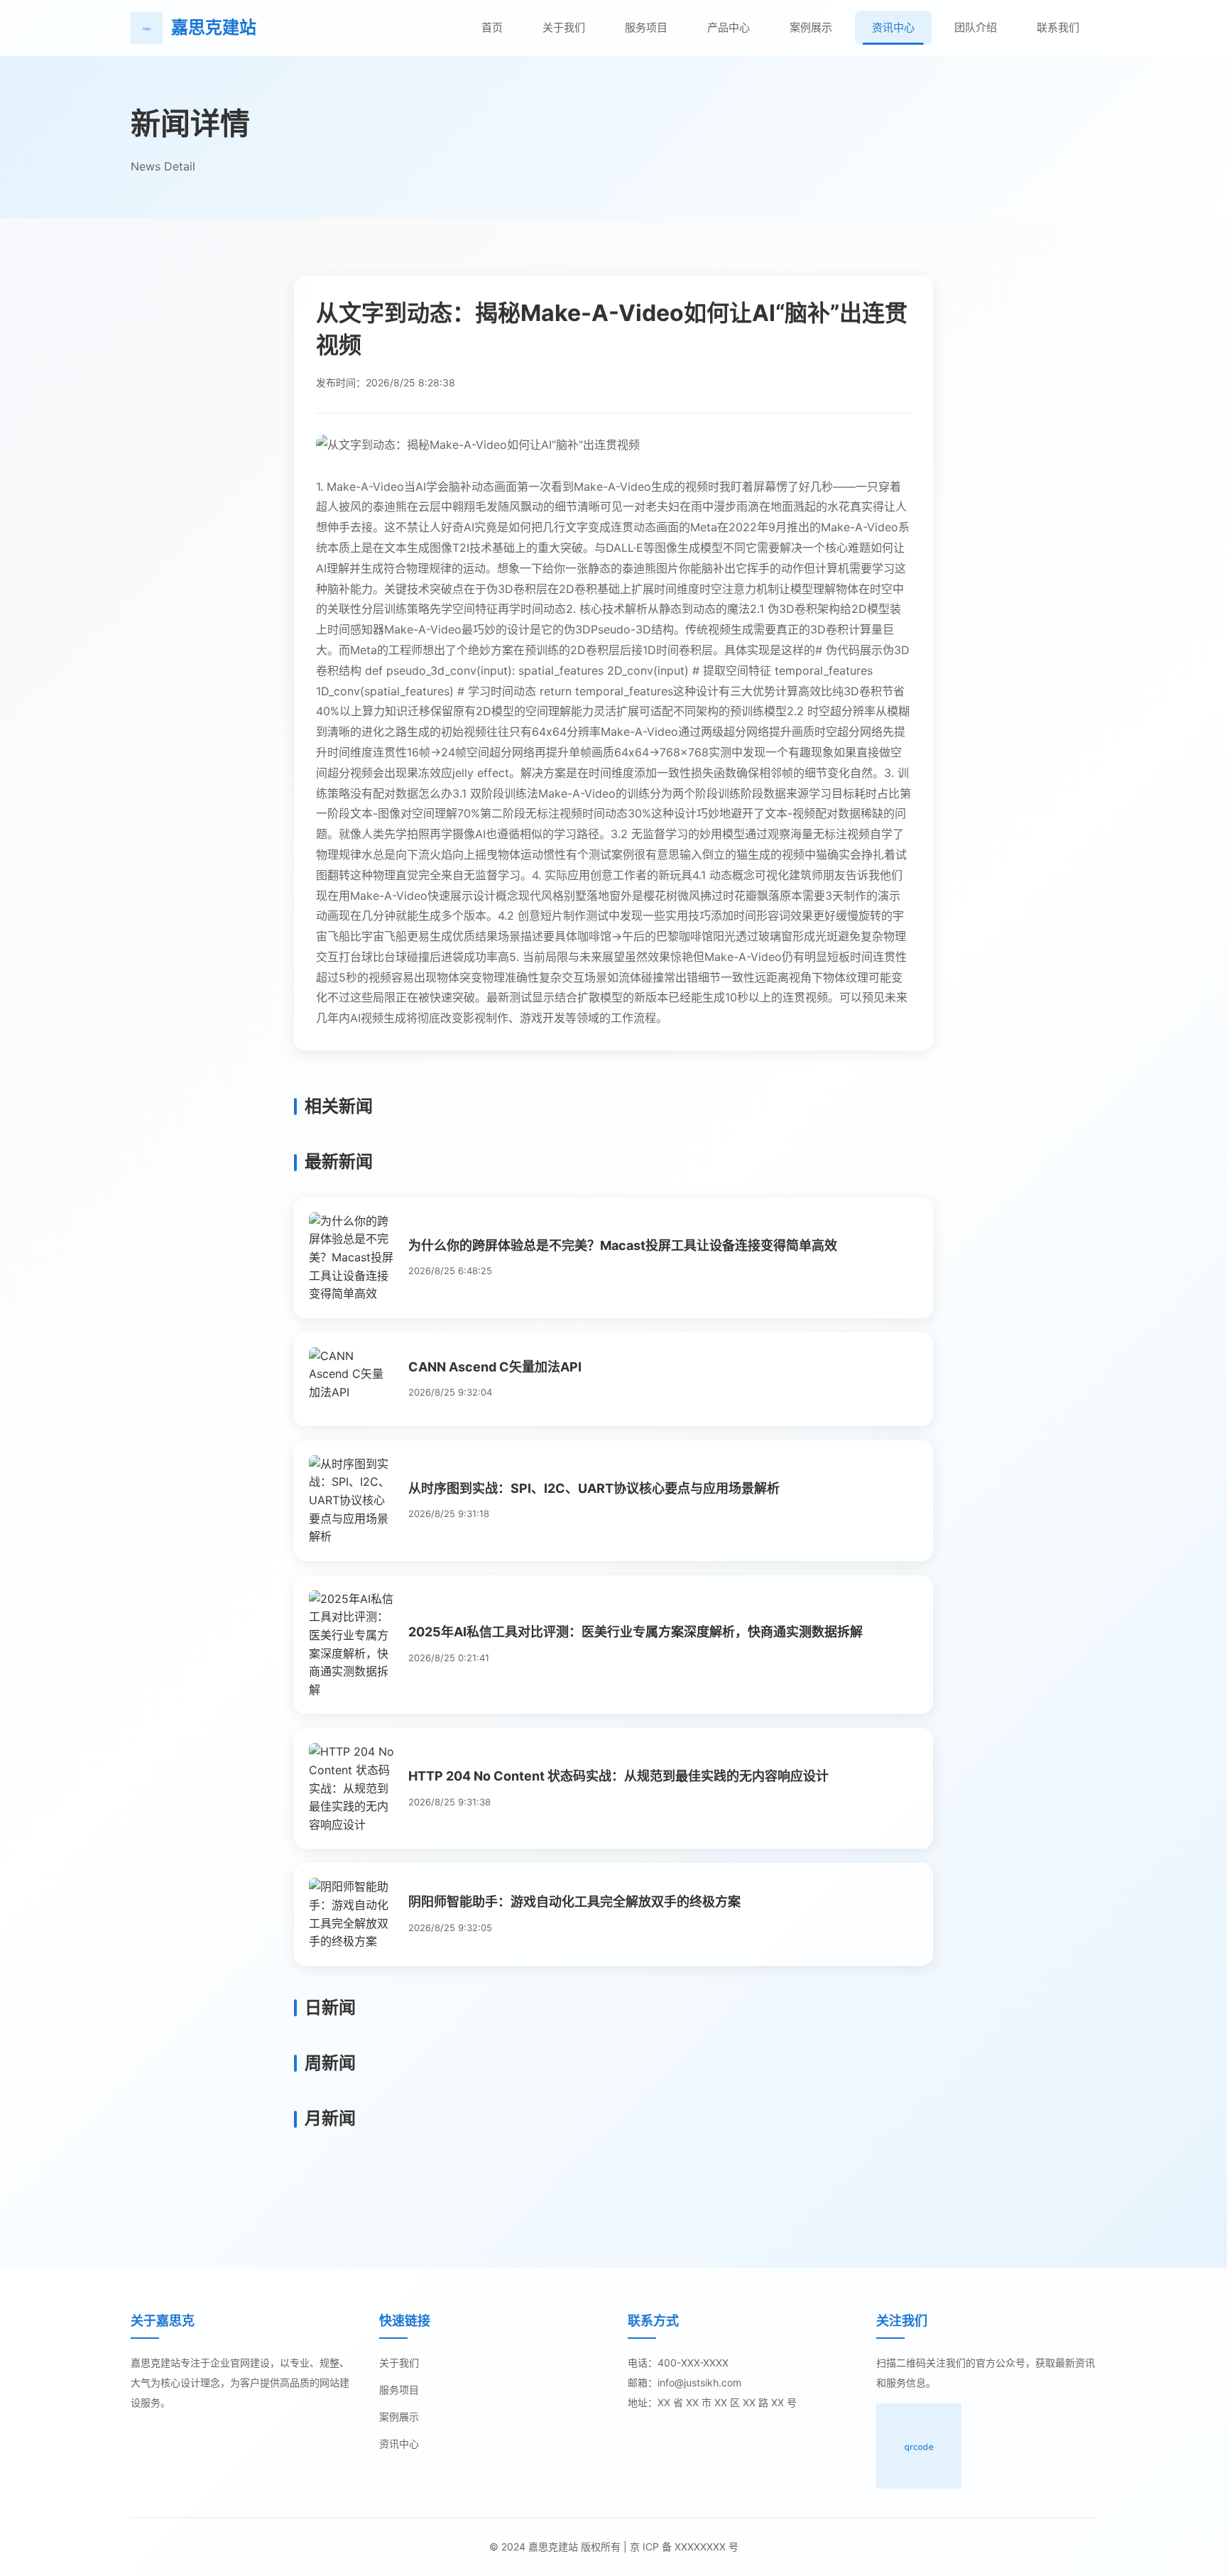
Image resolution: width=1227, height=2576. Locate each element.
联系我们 (1058, 27)
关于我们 (564, 27)
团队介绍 (976, 27)
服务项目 (646, 27)
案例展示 (811, 27)
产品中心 (729, 27)
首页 (492, 27)
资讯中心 (893, 27)
